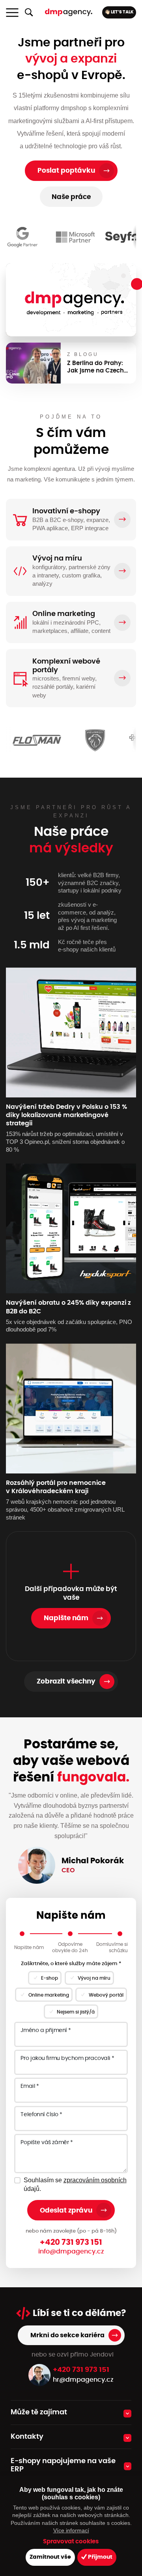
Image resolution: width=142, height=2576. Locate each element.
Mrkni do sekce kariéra (67, 2335)
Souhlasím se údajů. (75, 2184)
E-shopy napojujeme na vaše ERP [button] (63, 2465)
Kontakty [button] (27, 2437)
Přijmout (100, 2557)
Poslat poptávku (66, 171)
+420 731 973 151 (71, 2242)
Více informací (71, 2530)
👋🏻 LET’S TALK (119, 12)
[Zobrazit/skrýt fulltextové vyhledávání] (29, 13)
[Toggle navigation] (12, 13)
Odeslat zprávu (66, 2210)
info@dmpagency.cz (71, 2251)
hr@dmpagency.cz (83, 2380)
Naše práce (71, 197)
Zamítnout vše (50, 2557)
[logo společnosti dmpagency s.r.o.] (69, 12)
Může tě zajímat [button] (39, 2412)
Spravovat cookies (71, 2542)
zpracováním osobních (95, 2180)
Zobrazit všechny (66, 1681)
